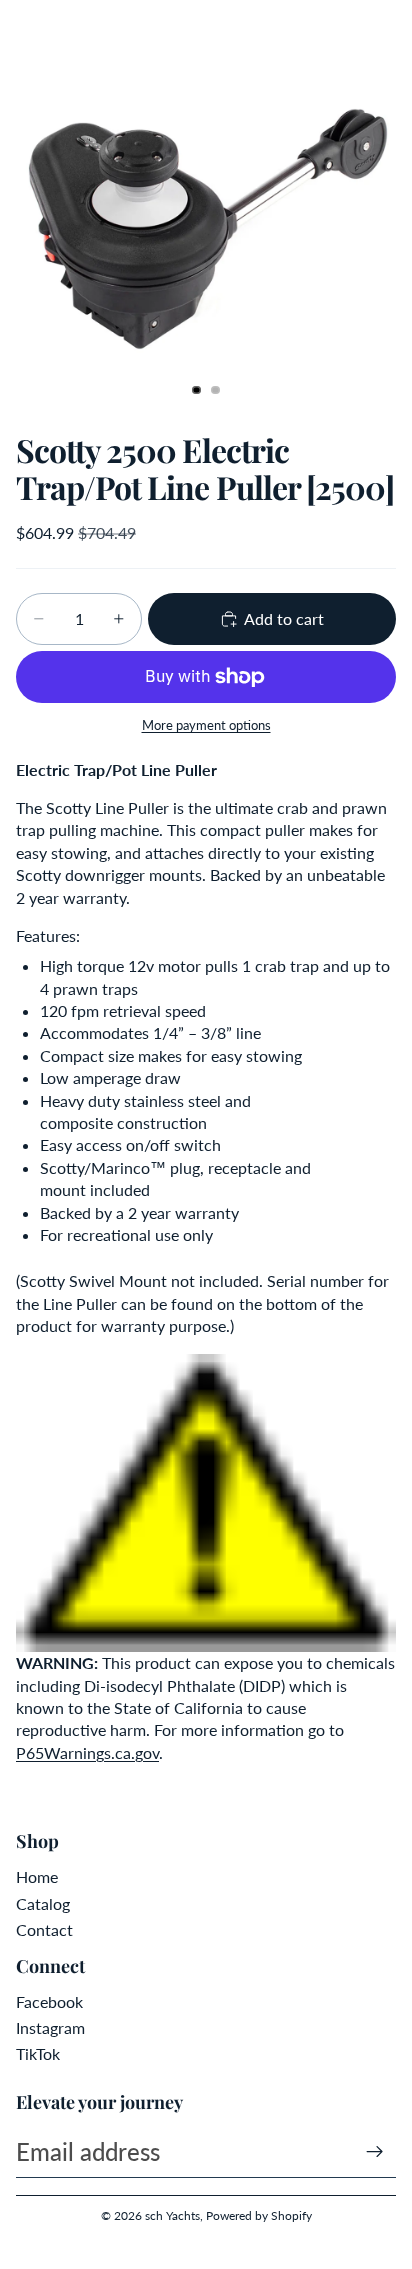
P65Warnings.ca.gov (87, 1752)
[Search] (66, 30)
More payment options (206, 725)
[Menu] (23, 30)
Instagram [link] (50, 2027)
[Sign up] (375, 2152)
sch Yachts (172, 2215)
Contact (44, 1929)
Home (37, 1876)
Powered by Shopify (259, 2215)
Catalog (43, 1903)
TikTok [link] (38, 2053)
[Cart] (388, 30)
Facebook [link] (49, 2001)
